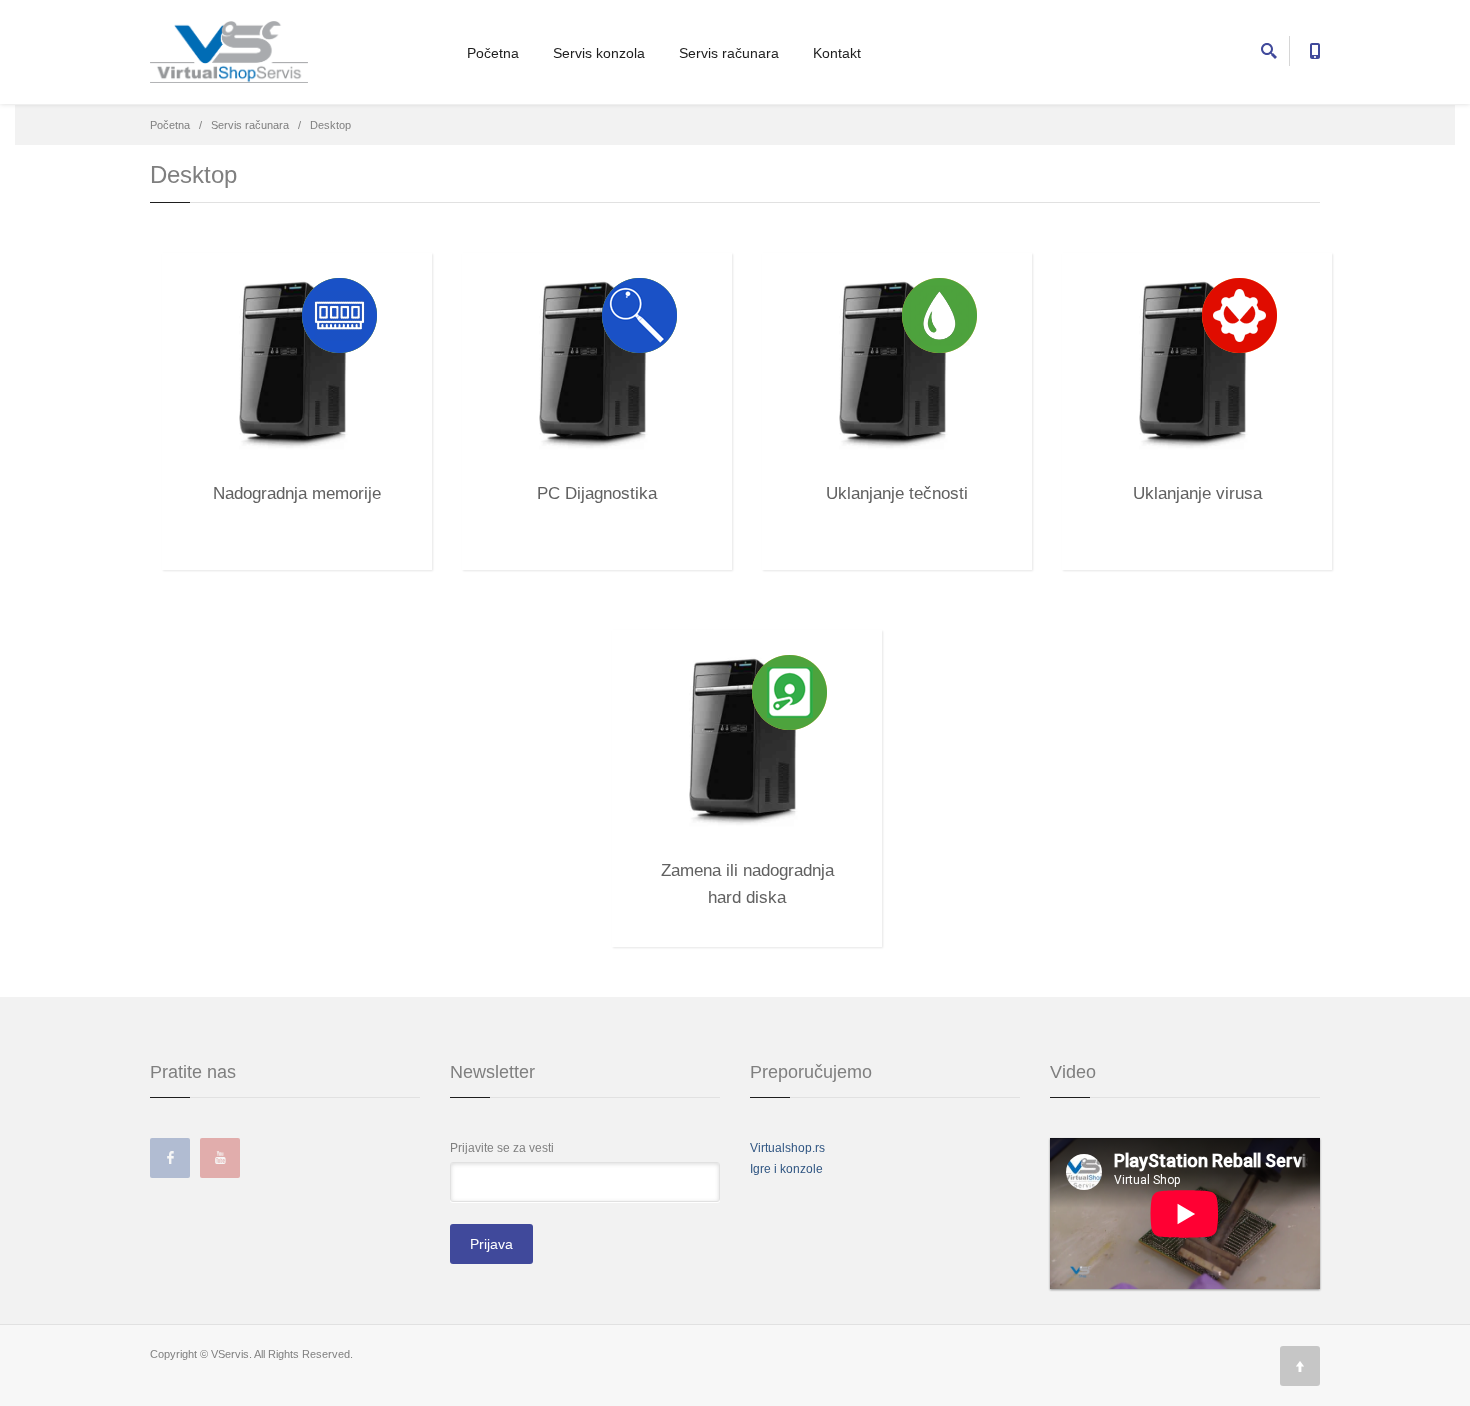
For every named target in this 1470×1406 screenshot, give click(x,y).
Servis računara (729, 53)
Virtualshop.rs (787, 1148)
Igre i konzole (786, 1169)
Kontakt (837, 53)
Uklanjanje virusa (1197, 493)
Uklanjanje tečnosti (897, 493)
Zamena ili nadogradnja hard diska (747, 875)
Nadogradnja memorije (297, 493)
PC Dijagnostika (597, 493)
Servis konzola (599, 53)
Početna (493, 53)
